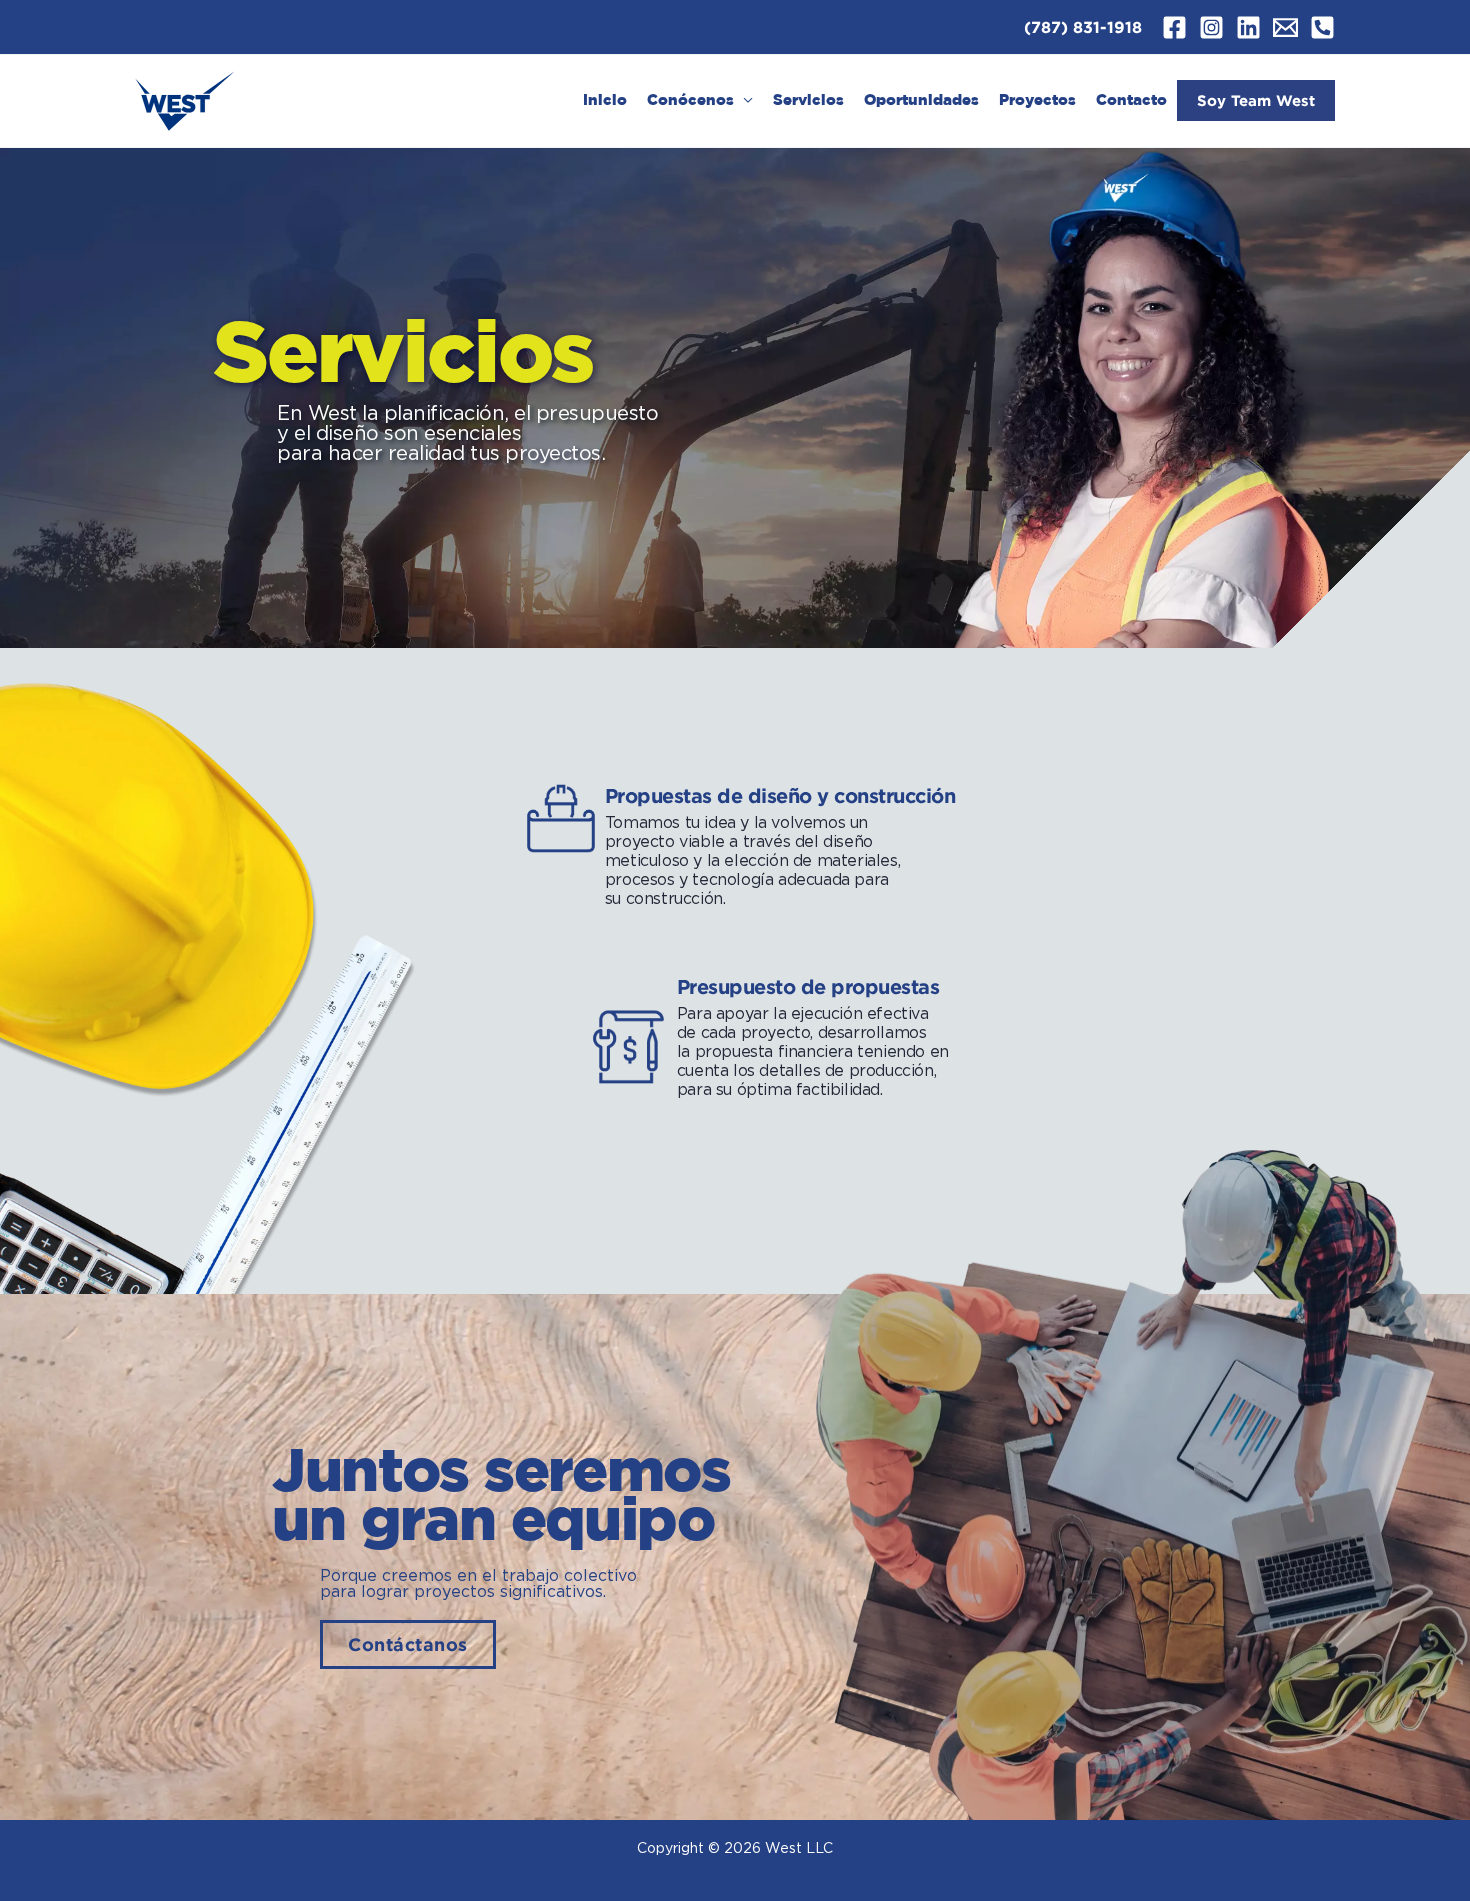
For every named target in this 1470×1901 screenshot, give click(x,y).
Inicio (605, 100)
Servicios (808, 100)
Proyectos (1037, 100)
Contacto (1131, 100)
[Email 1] (1285, 27)
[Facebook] (1174, 27)
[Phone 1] (1322, 27)
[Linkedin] (1248, 27)
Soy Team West (1256, 100)
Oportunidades (921, 100)
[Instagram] (1211, 27)
